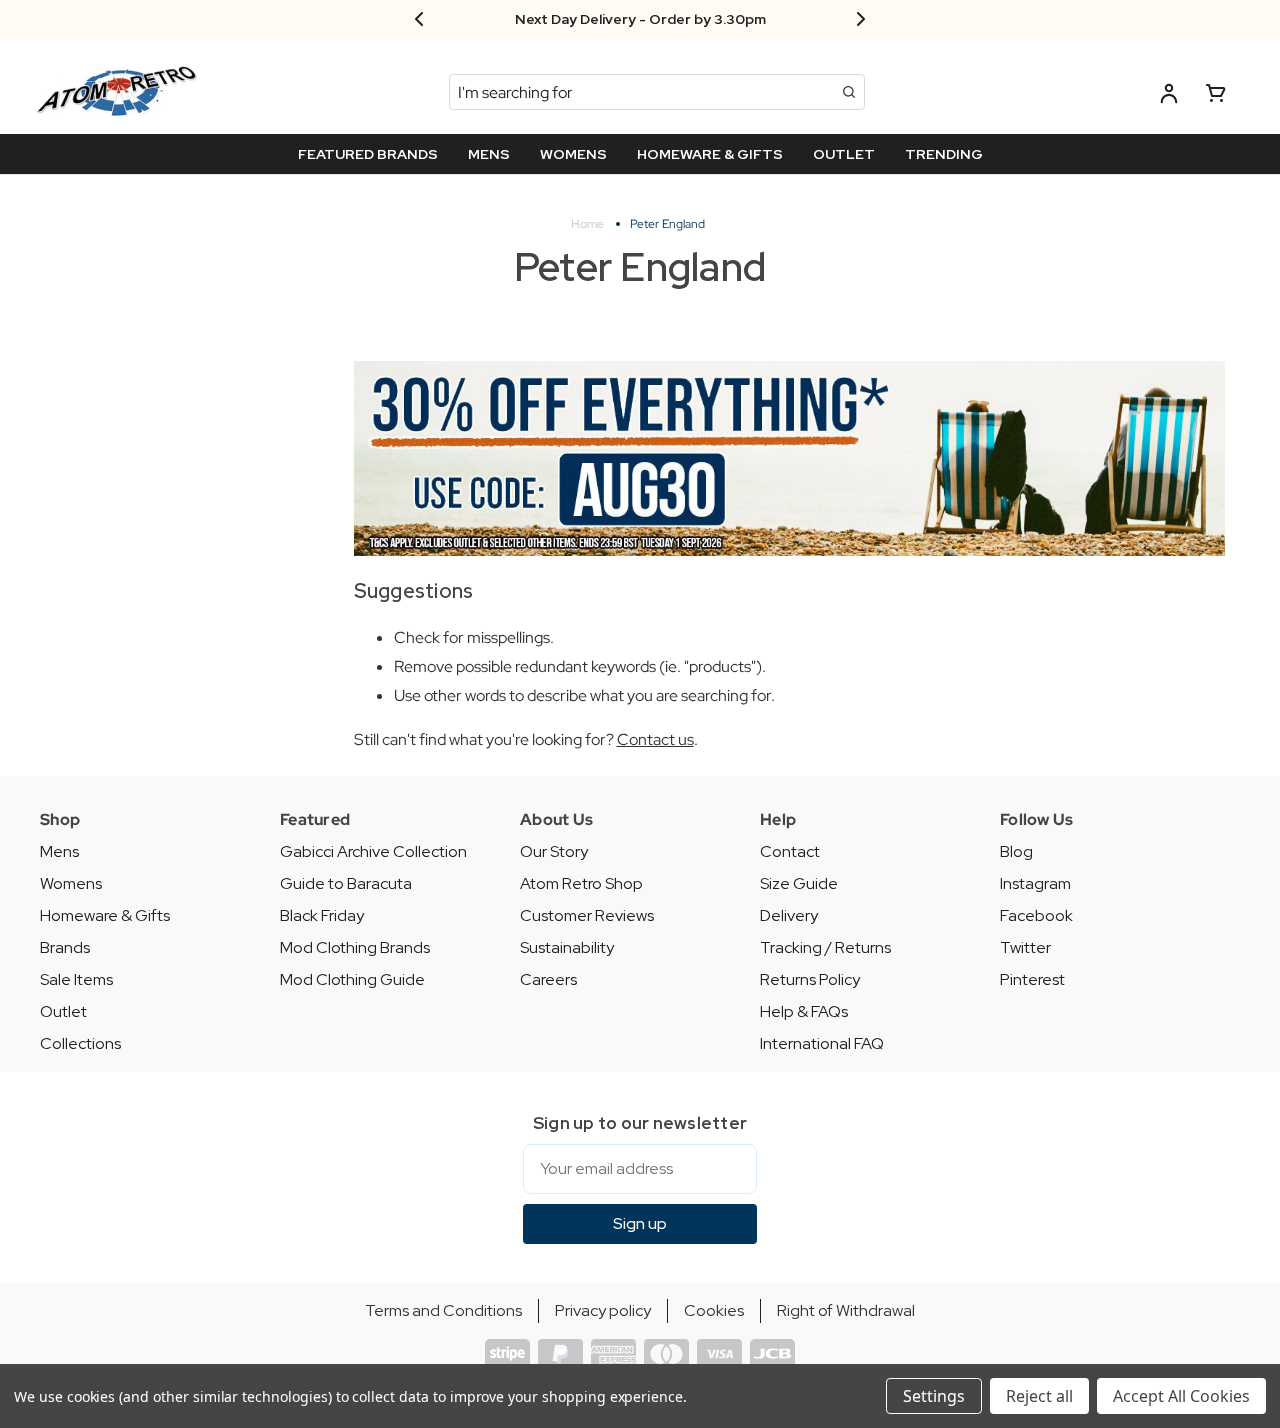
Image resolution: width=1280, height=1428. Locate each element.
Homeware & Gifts (105, 915)
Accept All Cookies (1181, 1396)
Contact (790, 851)
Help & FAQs (804, 1011)
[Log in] (1169, 96)
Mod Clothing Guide (352, 979)
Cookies (714, 1310)
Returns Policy (810, 979)
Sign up (640, 1223)
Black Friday (322, 915)
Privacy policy (603, 1310)
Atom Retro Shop (581, 883)
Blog (1016, 851)
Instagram (1035, 883)
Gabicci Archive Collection (373, 851)
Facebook (1036, 915)
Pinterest (1032, 979)
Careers (548, 979)
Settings (934, 1396)
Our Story (554, 851)
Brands (65, 947)
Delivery (789, 915)
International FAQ (822, 1043)
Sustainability (567, 947)
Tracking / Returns (825, 947)
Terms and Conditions (443, 1310)
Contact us (655, 739)
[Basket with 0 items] (1216, 96)
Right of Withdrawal (846, 1310)
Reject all (1039, 1396)
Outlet (63, 1011)
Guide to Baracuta (346, 883)
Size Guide (799, 883)
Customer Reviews (587, 915)
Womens (71, 883)
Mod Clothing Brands (355, 947)
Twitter (1025, 947)
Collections (80, 1043)
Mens (59, 851)
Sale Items (76, 979)
